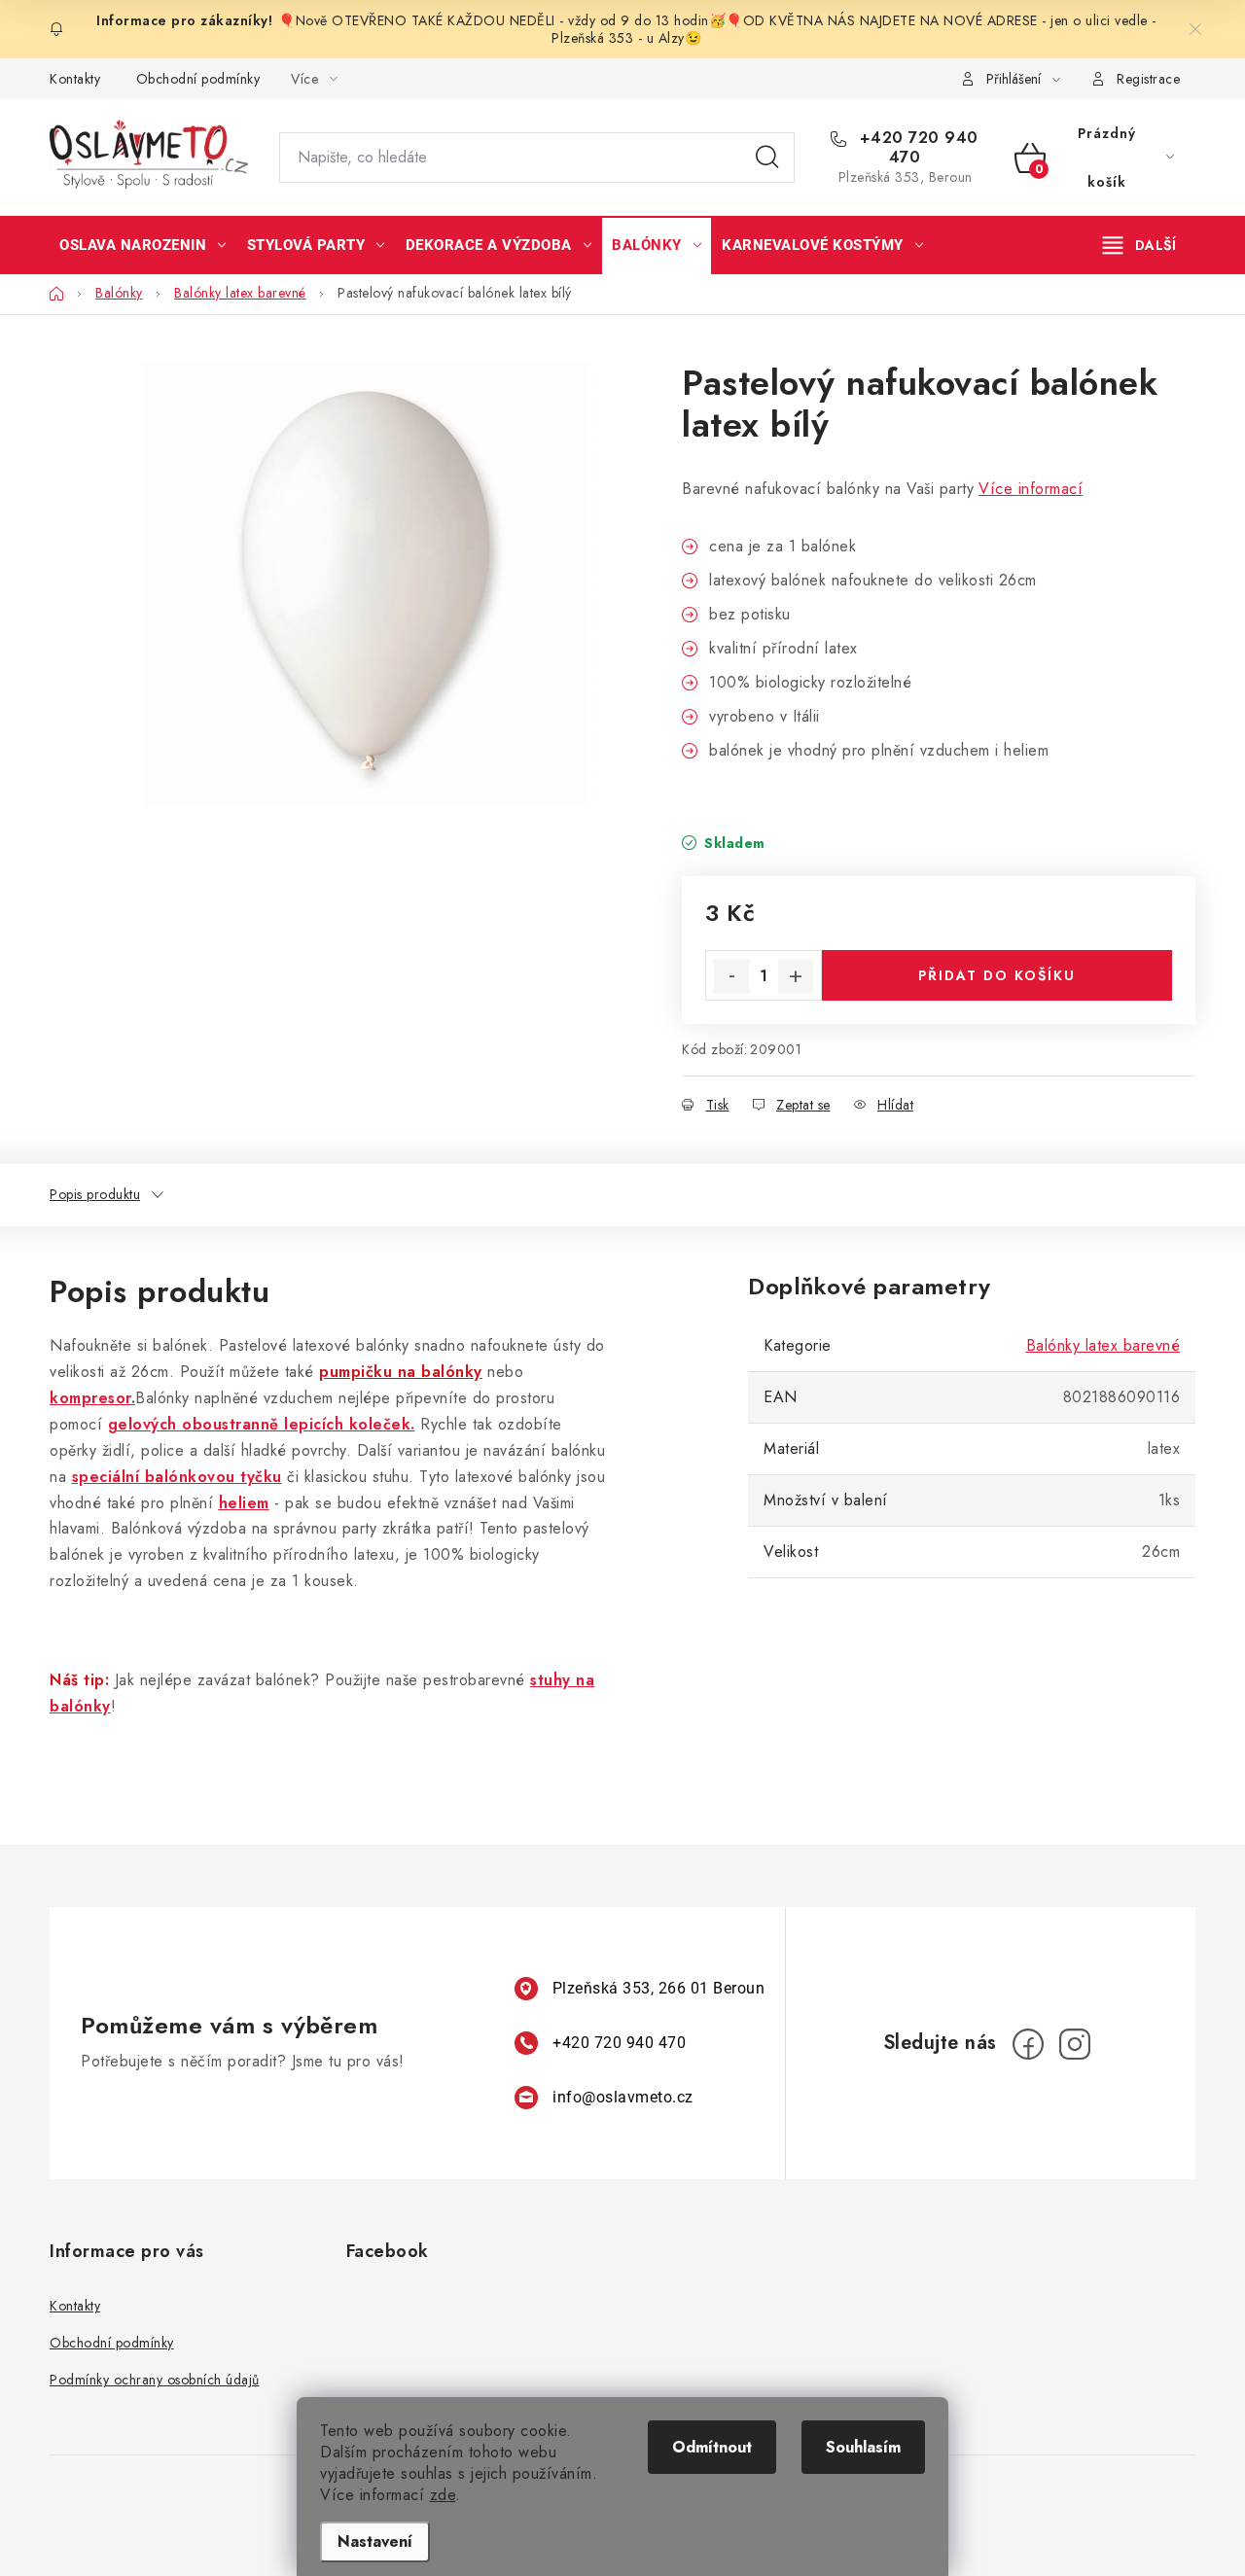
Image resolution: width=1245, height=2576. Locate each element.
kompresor (90, 1398)
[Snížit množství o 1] (731, 976)
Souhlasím (863, 2447)
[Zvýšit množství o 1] (796, 976)
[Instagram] (1075, 2044)
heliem (244, 1503)
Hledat (767, 158)
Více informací (1031, 489)
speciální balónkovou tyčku (177, 1477)
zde (443, 2495)
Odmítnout (712, 2447)
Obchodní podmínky (198, 79)
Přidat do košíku (997, 975)
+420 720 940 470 (916, 148)
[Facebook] (1028, 2044)
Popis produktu (95, 1194)
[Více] (1139, 245)
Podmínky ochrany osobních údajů (155, 2380)
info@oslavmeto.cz (623, 2097)
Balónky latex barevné (1103, 1345)
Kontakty (75, 79)
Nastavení (375, 2541)
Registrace (1148, 79)
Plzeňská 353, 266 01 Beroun (659, 1988)
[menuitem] (143, 245)
